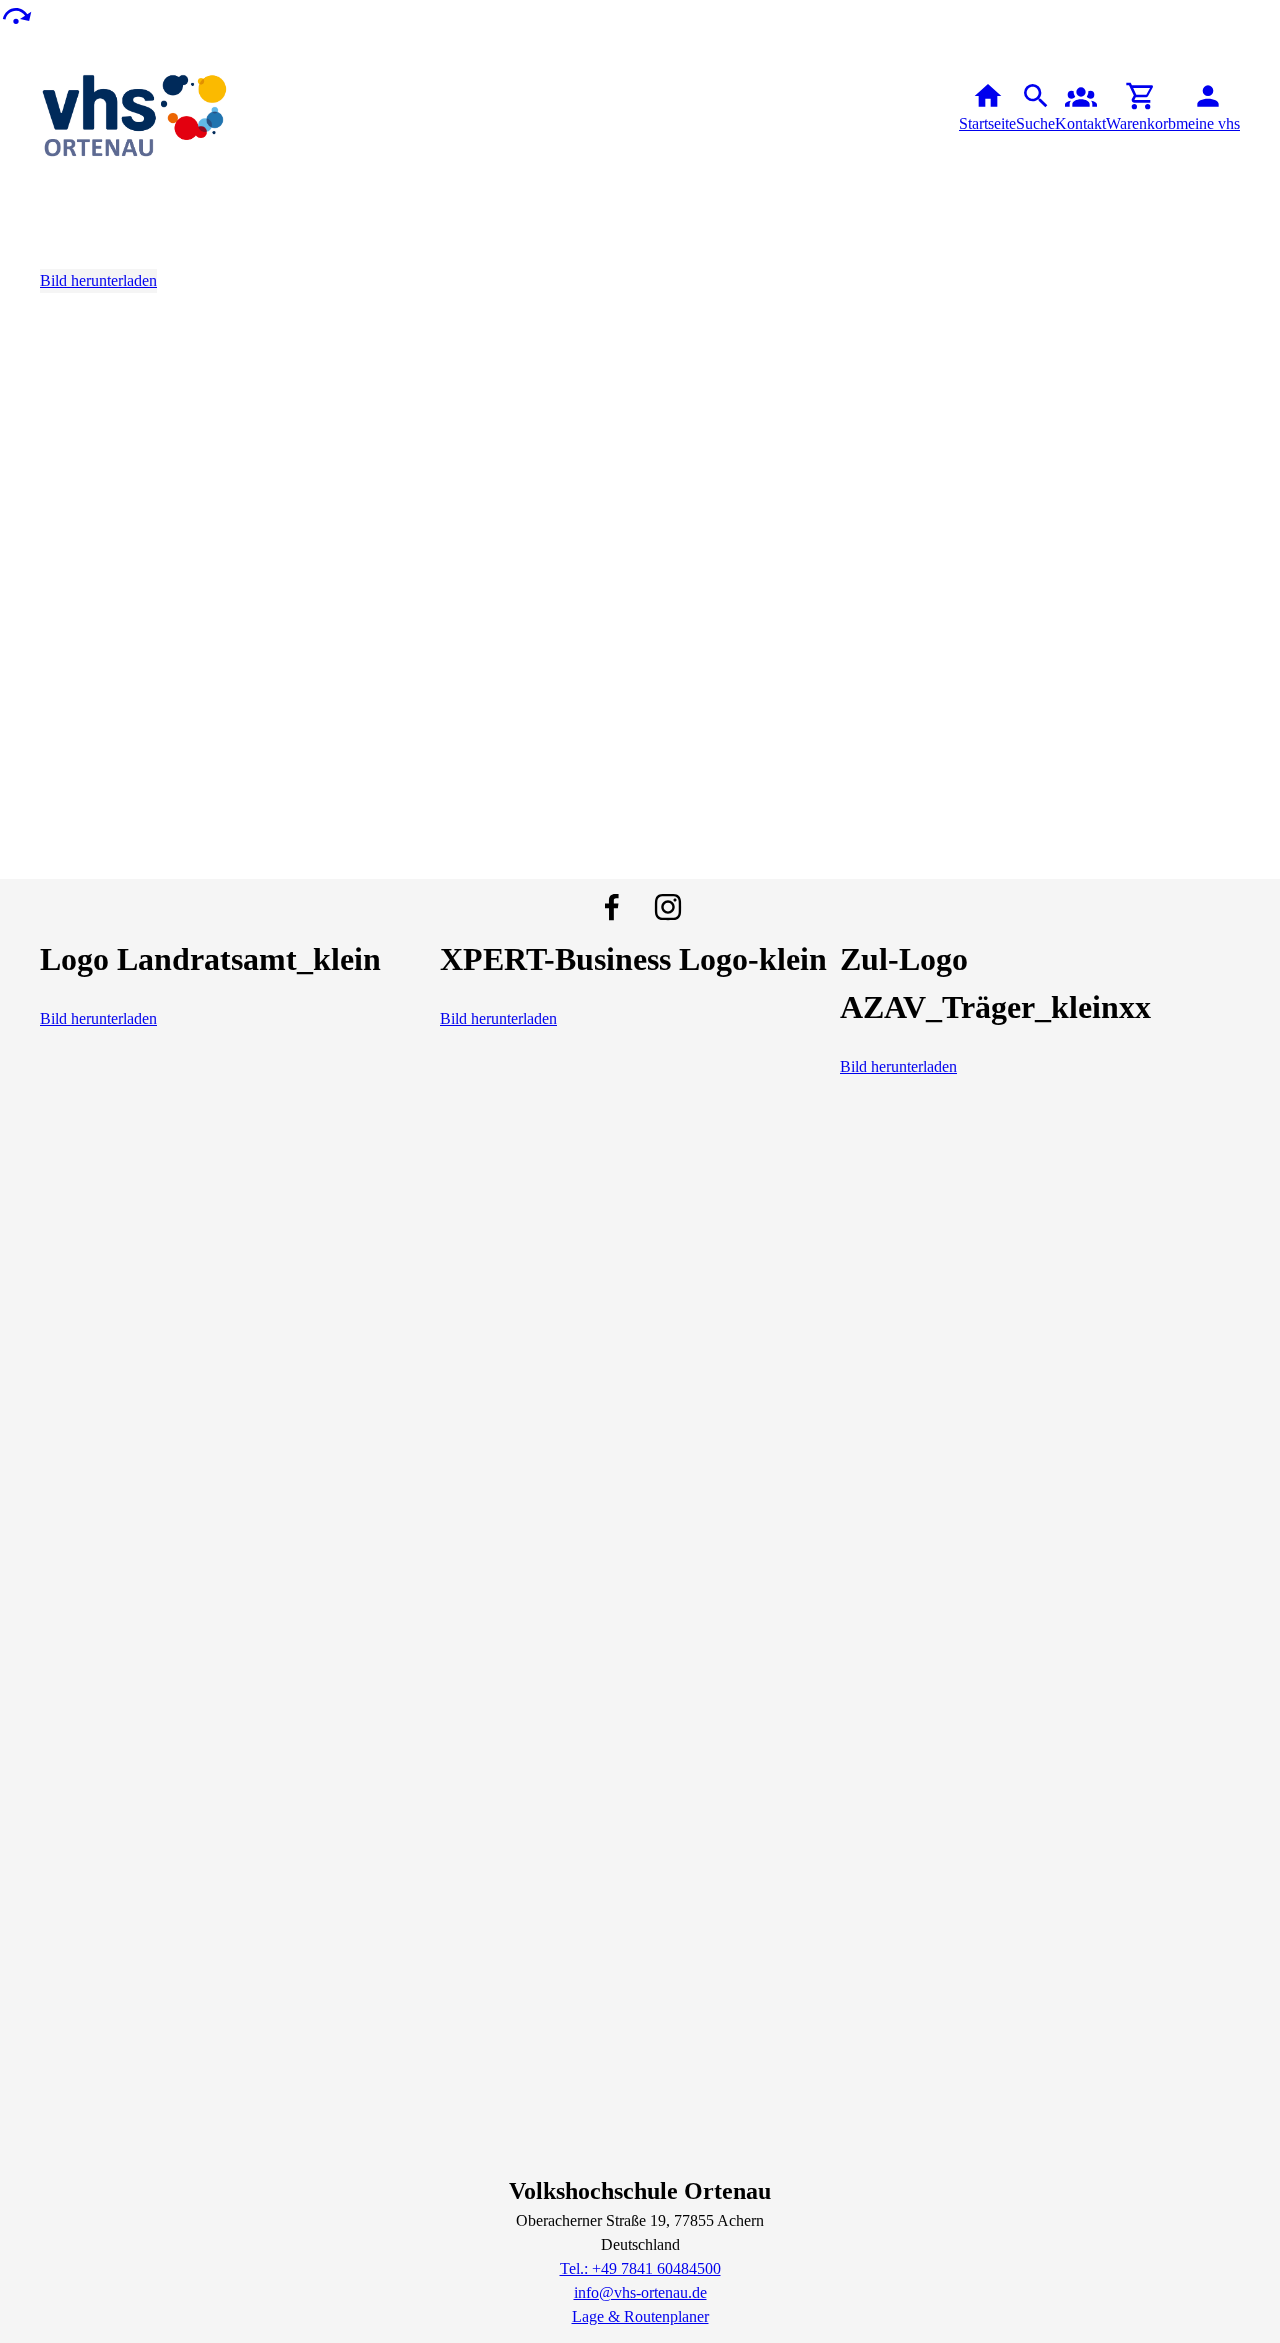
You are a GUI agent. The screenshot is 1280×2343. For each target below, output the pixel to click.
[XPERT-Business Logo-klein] (633, 995)
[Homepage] (136, 108)
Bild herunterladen (98, 280)
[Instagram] (668, 907)
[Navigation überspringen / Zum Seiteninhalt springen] (16, 14)
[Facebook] (612, 907)
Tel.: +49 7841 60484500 (640, 2268)
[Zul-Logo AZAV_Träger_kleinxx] (1040, 1043)
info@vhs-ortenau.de (640, 2292)
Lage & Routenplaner (640, 2316)
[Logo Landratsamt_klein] (210, 995)
